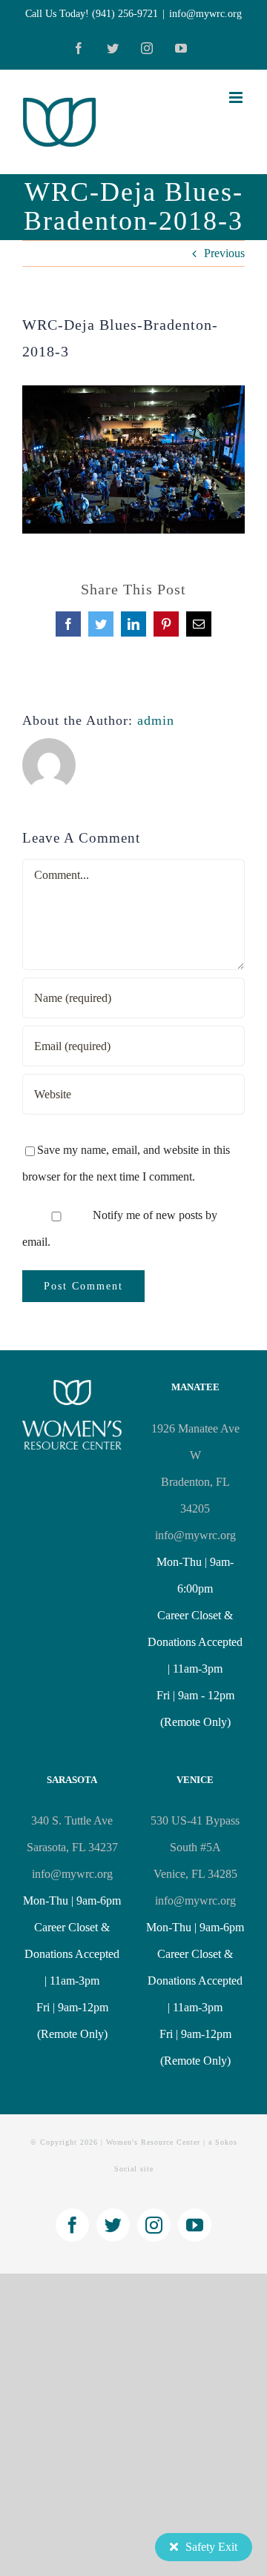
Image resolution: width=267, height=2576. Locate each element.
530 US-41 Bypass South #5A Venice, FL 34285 (195, 1847)
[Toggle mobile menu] (237, 97)
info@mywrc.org (205, 14)
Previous (224, 253)
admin (156, 720)
